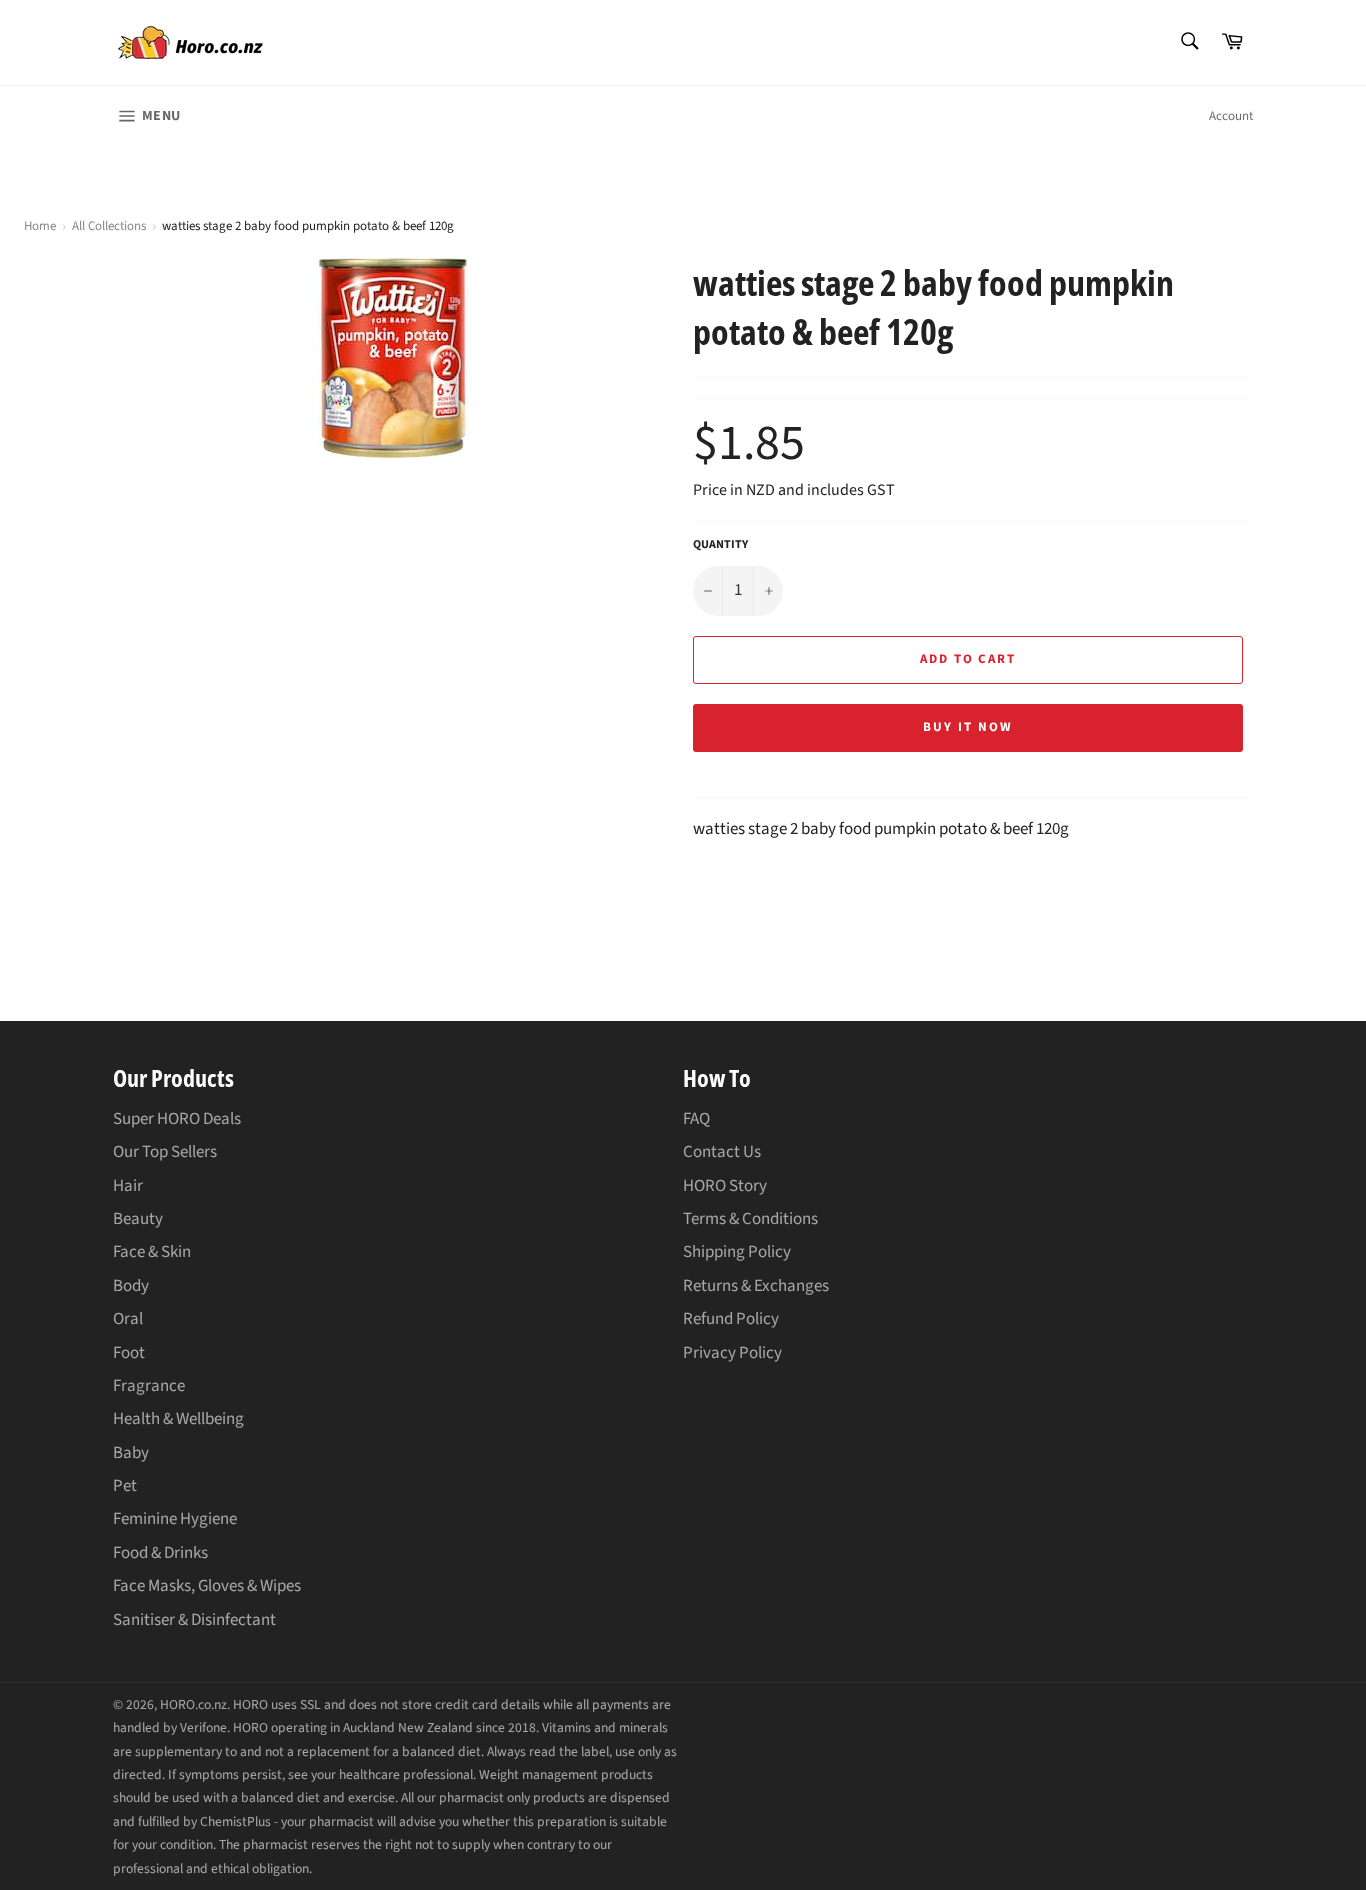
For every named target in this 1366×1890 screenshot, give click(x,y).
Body (131, 1286)
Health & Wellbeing (178, 1419)
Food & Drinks (160, 1553)
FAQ (696, 1119)
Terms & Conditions (750, 1219)
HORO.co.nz (193, 1704)
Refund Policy (731, 1319)
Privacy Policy (732, 1353)
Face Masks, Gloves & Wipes (207, 1586)
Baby (131, 1453)
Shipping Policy (737, 1252)
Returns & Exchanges (756, 1286)
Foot (129, 1353)
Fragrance (149, 1386)
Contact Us (722, 1152)
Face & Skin (152, 1252)
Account (1231, 116)
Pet (125, 1486)
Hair (128, 1186)
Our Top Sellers (165, 1152)
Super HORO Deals (177, 1119)
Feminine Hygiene (175, 1519)
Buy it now (968, 727)
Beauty (138, 1219)
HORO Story (725, 1186)
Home (40, 226)
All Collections (109, 226)
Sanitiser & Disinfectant (194, 1620)
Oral (128, 1319)
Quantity (720, 545)
